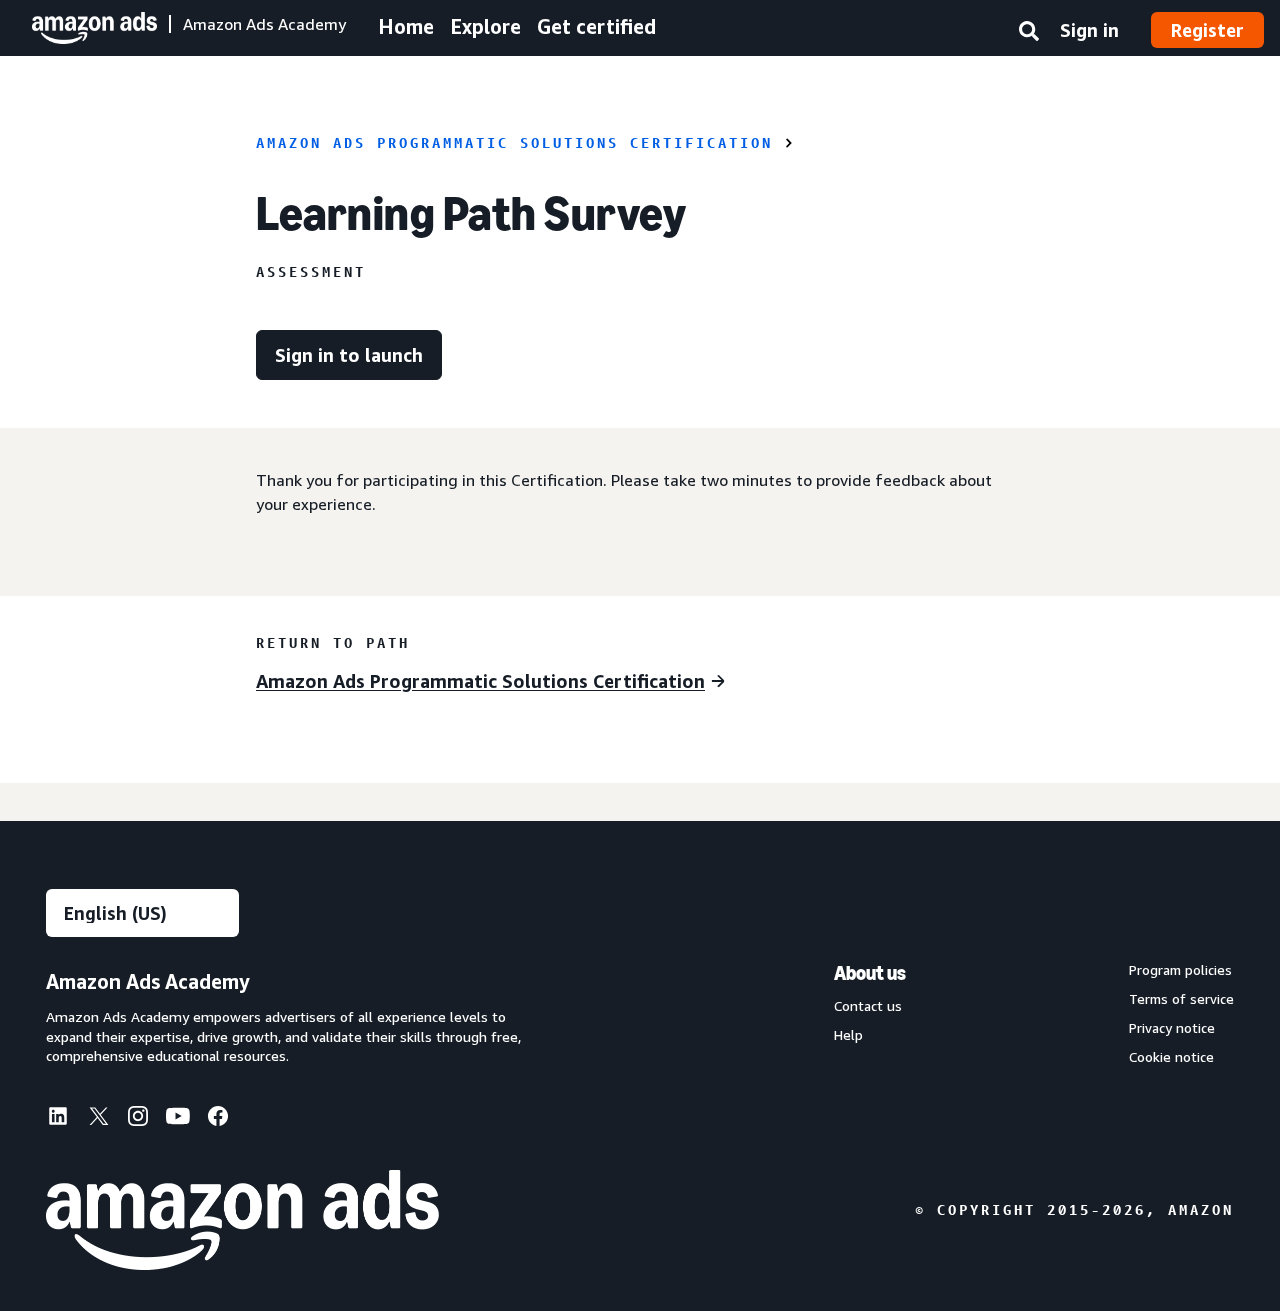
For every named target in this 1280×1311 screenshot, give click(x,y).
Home (406, 26)
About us (870, 973)
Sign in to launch (349, 355)
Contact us (868, 1006)
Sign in (1089, 30)
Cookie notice (1171, 1057)
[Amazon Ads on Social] (178, 1120)
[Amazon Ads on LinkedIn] (58, 1120)
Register (1207, 30)
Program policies (1180, 970)
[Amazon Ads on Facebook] (218, 1120)
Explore (485, 26)
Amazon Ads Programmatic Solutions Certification (514, 143)
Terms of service (1181, 999)
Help (848, 1035)
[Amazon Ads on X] (98, 1119)
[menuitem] (66, 1118)
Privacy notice (1172, 1028)
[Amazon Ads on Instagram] (138, 1120)
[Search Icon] (1029, 35)
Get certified (596, 26)
